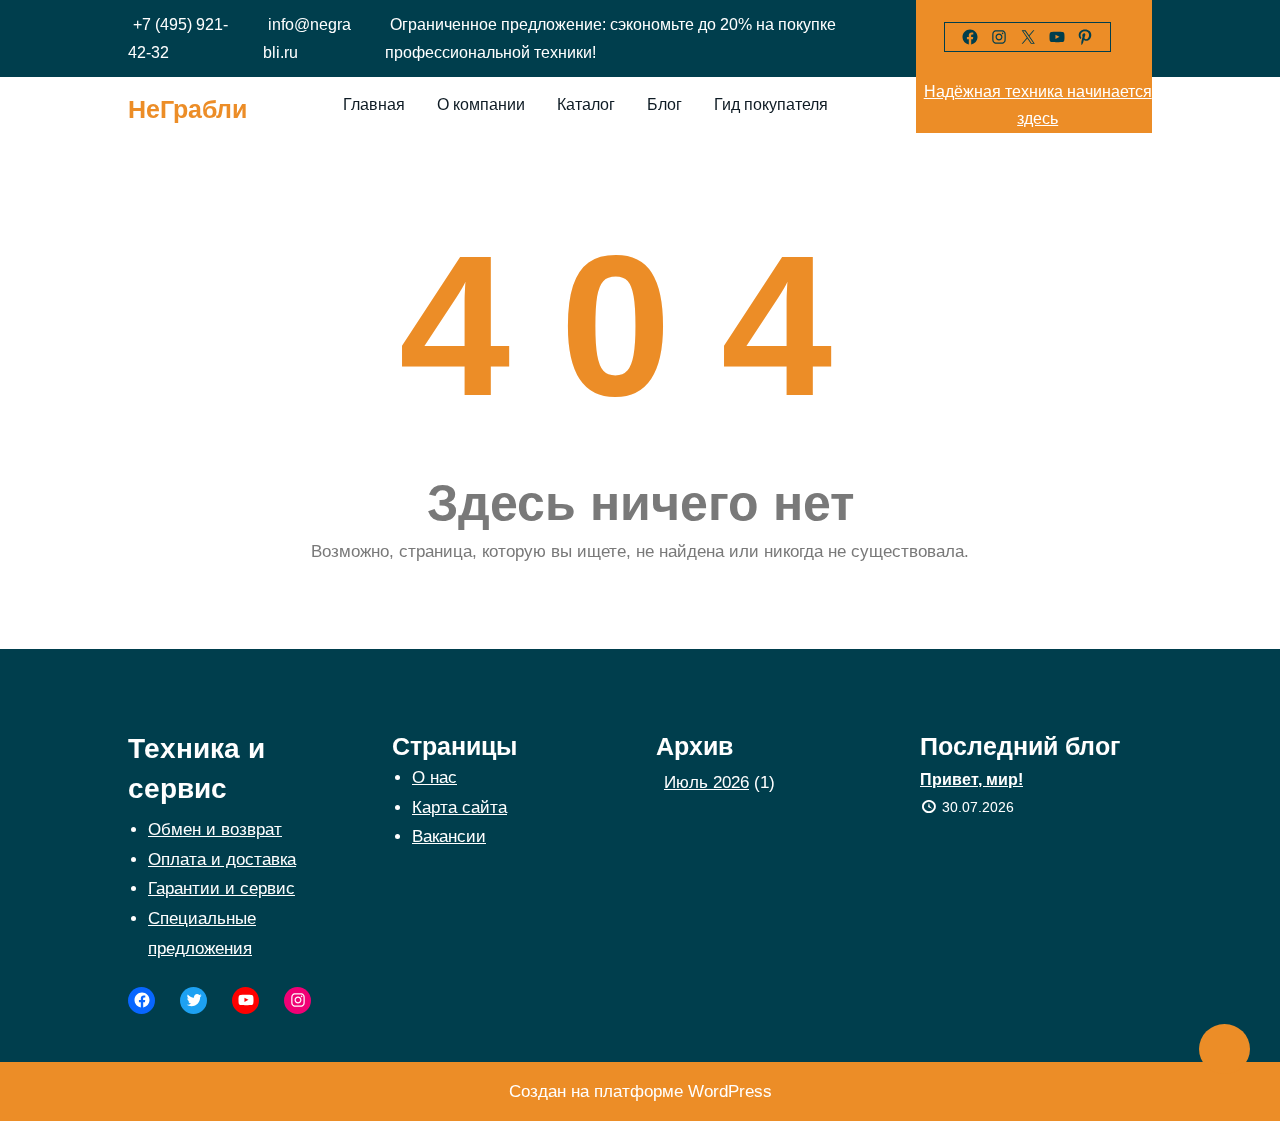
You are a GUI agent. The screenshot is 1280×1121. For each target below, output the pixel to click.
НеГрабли (187, 109)
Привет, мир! (971, 779)
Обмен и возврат (215, 829)
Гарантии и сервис (221, 888)
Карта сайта (459, 807)
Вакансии (449, 836)
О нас (434, 777)
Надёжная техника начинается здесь (1038, 105)
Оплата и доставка (222, 859)
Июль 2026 (706, 782)
